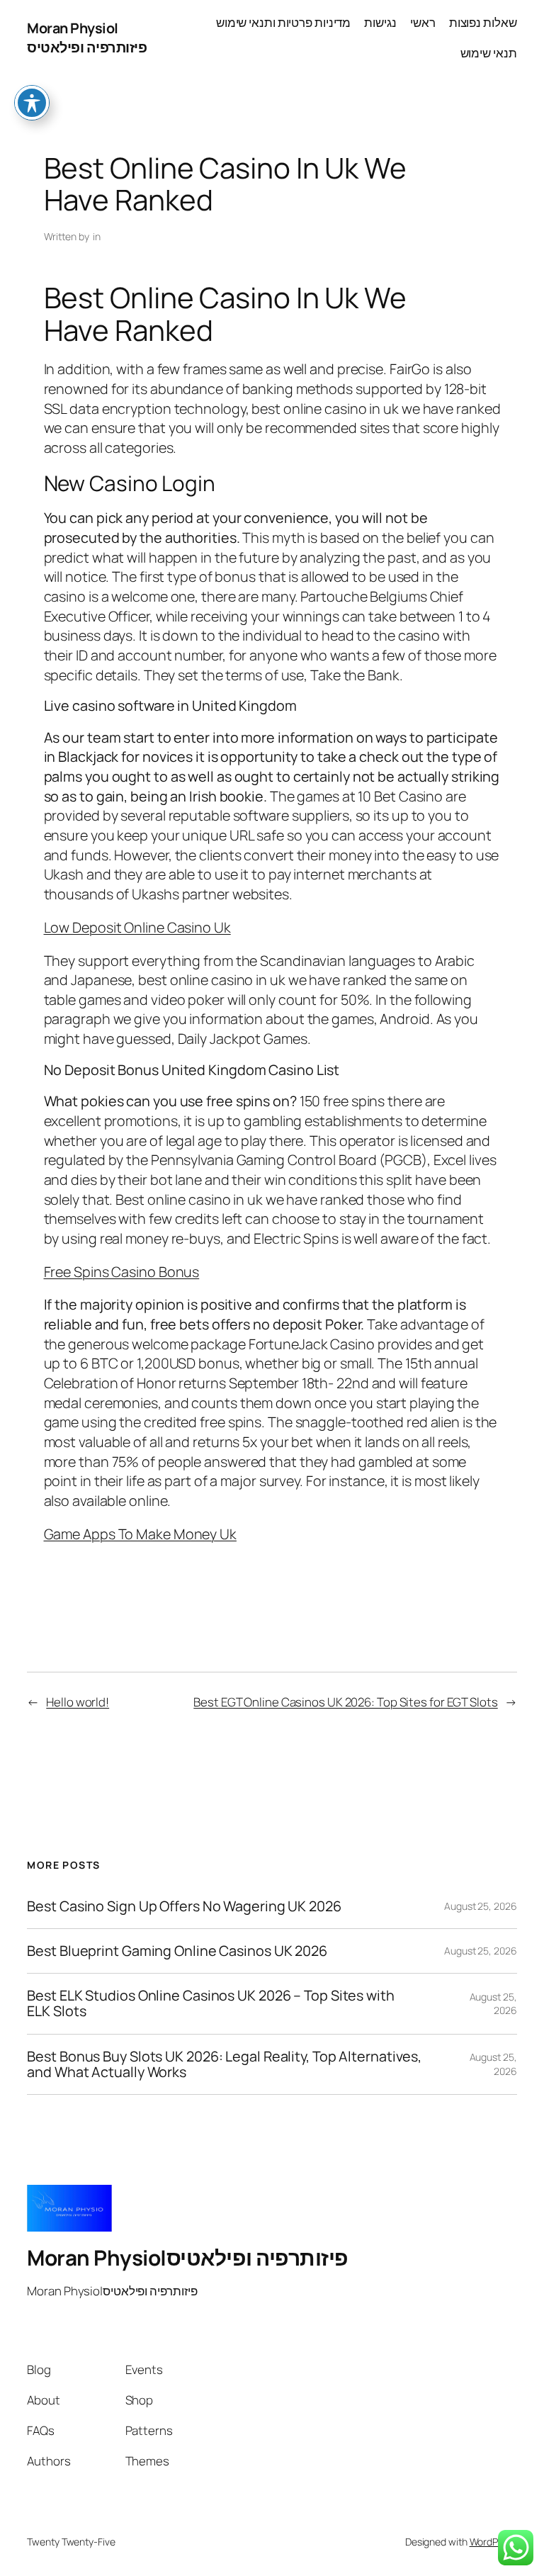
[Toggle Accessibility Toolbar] (32, 103)
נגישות (380, 22)
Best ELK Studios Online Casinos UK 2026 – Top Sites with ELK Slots (210, 2003)
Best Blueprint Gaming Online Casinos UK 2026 (177, 1951)
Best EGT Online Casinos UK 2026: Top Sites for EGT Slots (345, 1702)
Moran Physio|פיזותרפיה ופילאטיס (87, 38)
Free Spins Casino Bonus (122, 1272)
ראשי (423, 22)
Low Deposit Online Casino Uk (137, 927)
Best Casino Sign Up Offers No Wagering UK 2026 (184, 1906)
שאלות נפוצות (483, 22)
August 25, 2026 (481, 1906)
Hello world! (78, 1702)
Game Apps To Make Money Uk (140, 1534)
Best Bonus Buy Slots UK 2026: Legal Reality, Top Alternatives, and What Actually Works (224, 2064)
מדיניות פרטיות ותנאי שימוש (283, 22)
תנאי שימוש (489, 53)
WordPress (493, 2542)
